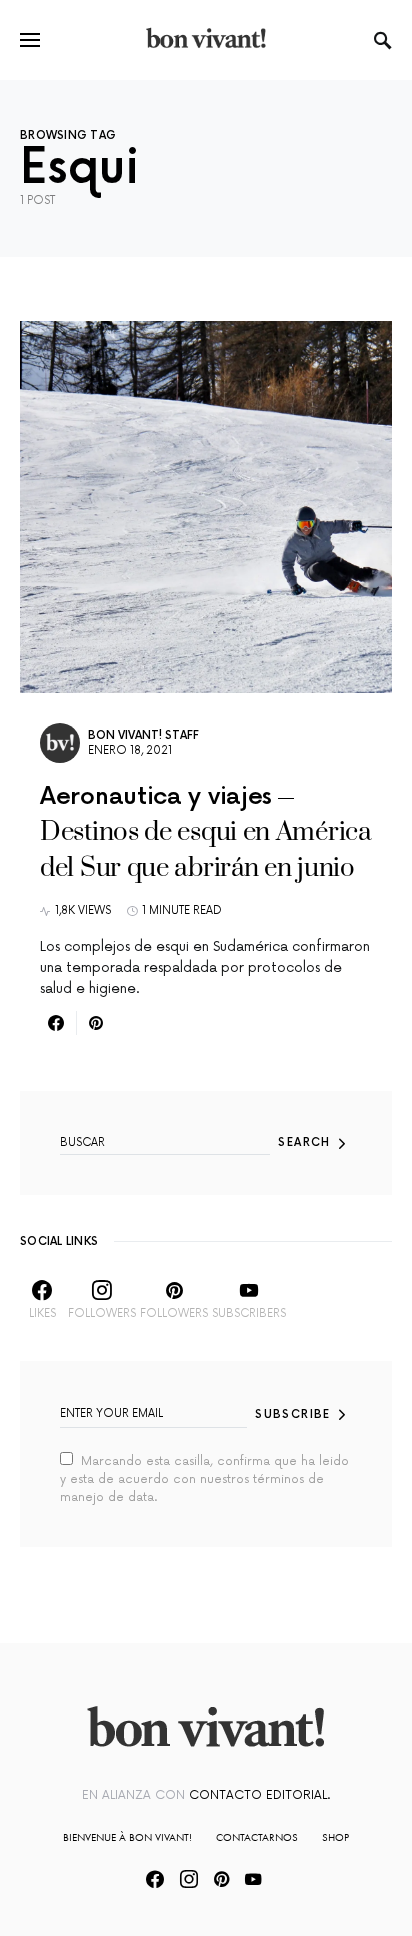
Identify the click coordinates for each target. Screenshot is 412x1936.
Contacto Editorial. (259, 1795)
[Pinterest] (221, 1879)
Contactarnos (257, 1837)
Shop (335, 1837)
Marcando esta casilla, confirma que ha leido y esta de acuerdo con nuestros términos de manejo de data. (204, 1479)
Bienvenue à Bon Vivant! (127, 1837)
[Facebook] (155, 1879)
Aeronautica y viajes (156, 796)
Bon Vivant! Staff (143, 735)
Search (304, 1142)
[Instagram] (189, 1879)
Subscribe (292, 1414)
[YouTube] (253, 1879)
